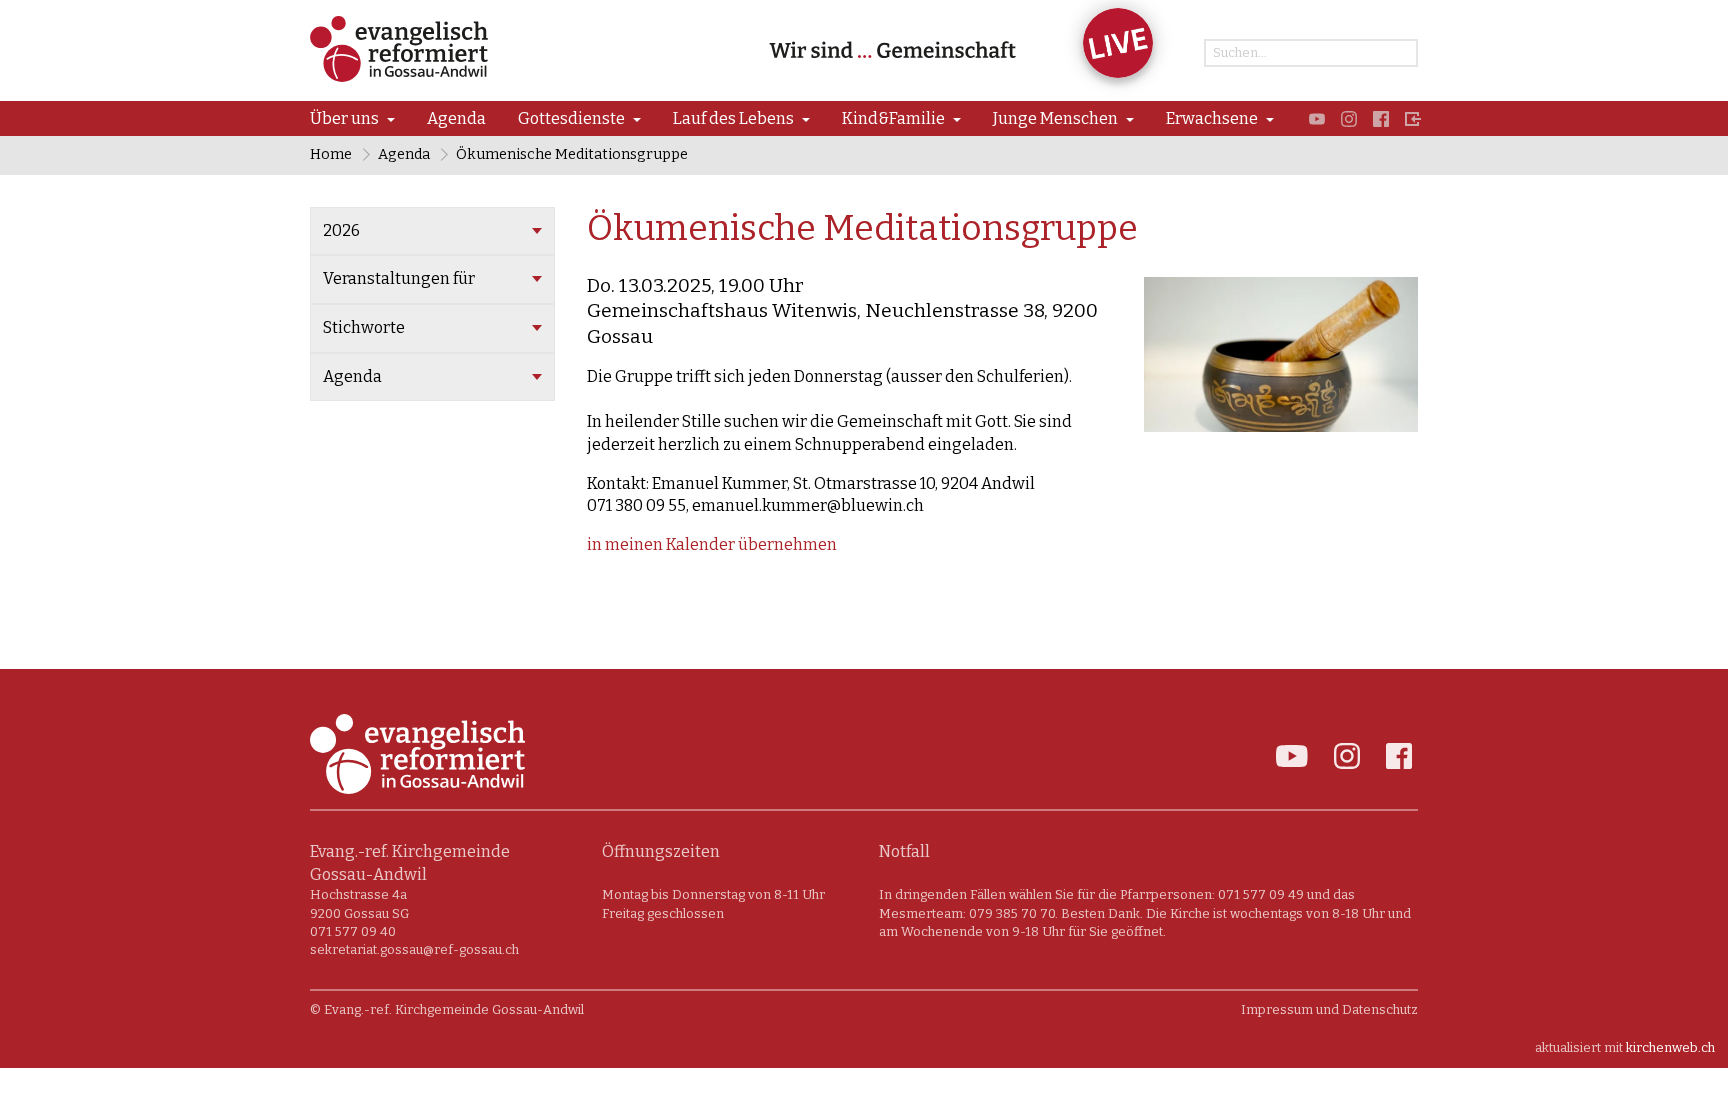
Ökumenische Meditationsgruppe (572, 154)
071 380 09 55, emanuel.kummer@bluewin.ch (755, 505)
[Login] (1413, 118)
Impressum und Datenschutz (1329, 1009)
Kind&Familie (893, 118)
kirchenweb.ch (1670, 1047)
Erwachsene (1212, 118)
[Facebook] (1381, 118)
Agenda (456, 118)
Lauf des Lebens (733, 118)
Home (331, 154)
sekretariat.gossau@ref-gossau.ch (414, 949)
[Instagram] (1349, 118)
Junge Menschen (1055, 118)
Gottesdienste (571, 118)
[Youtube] (1317, 118)
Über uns (344, 118)
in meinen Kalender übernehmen (712, 544)
